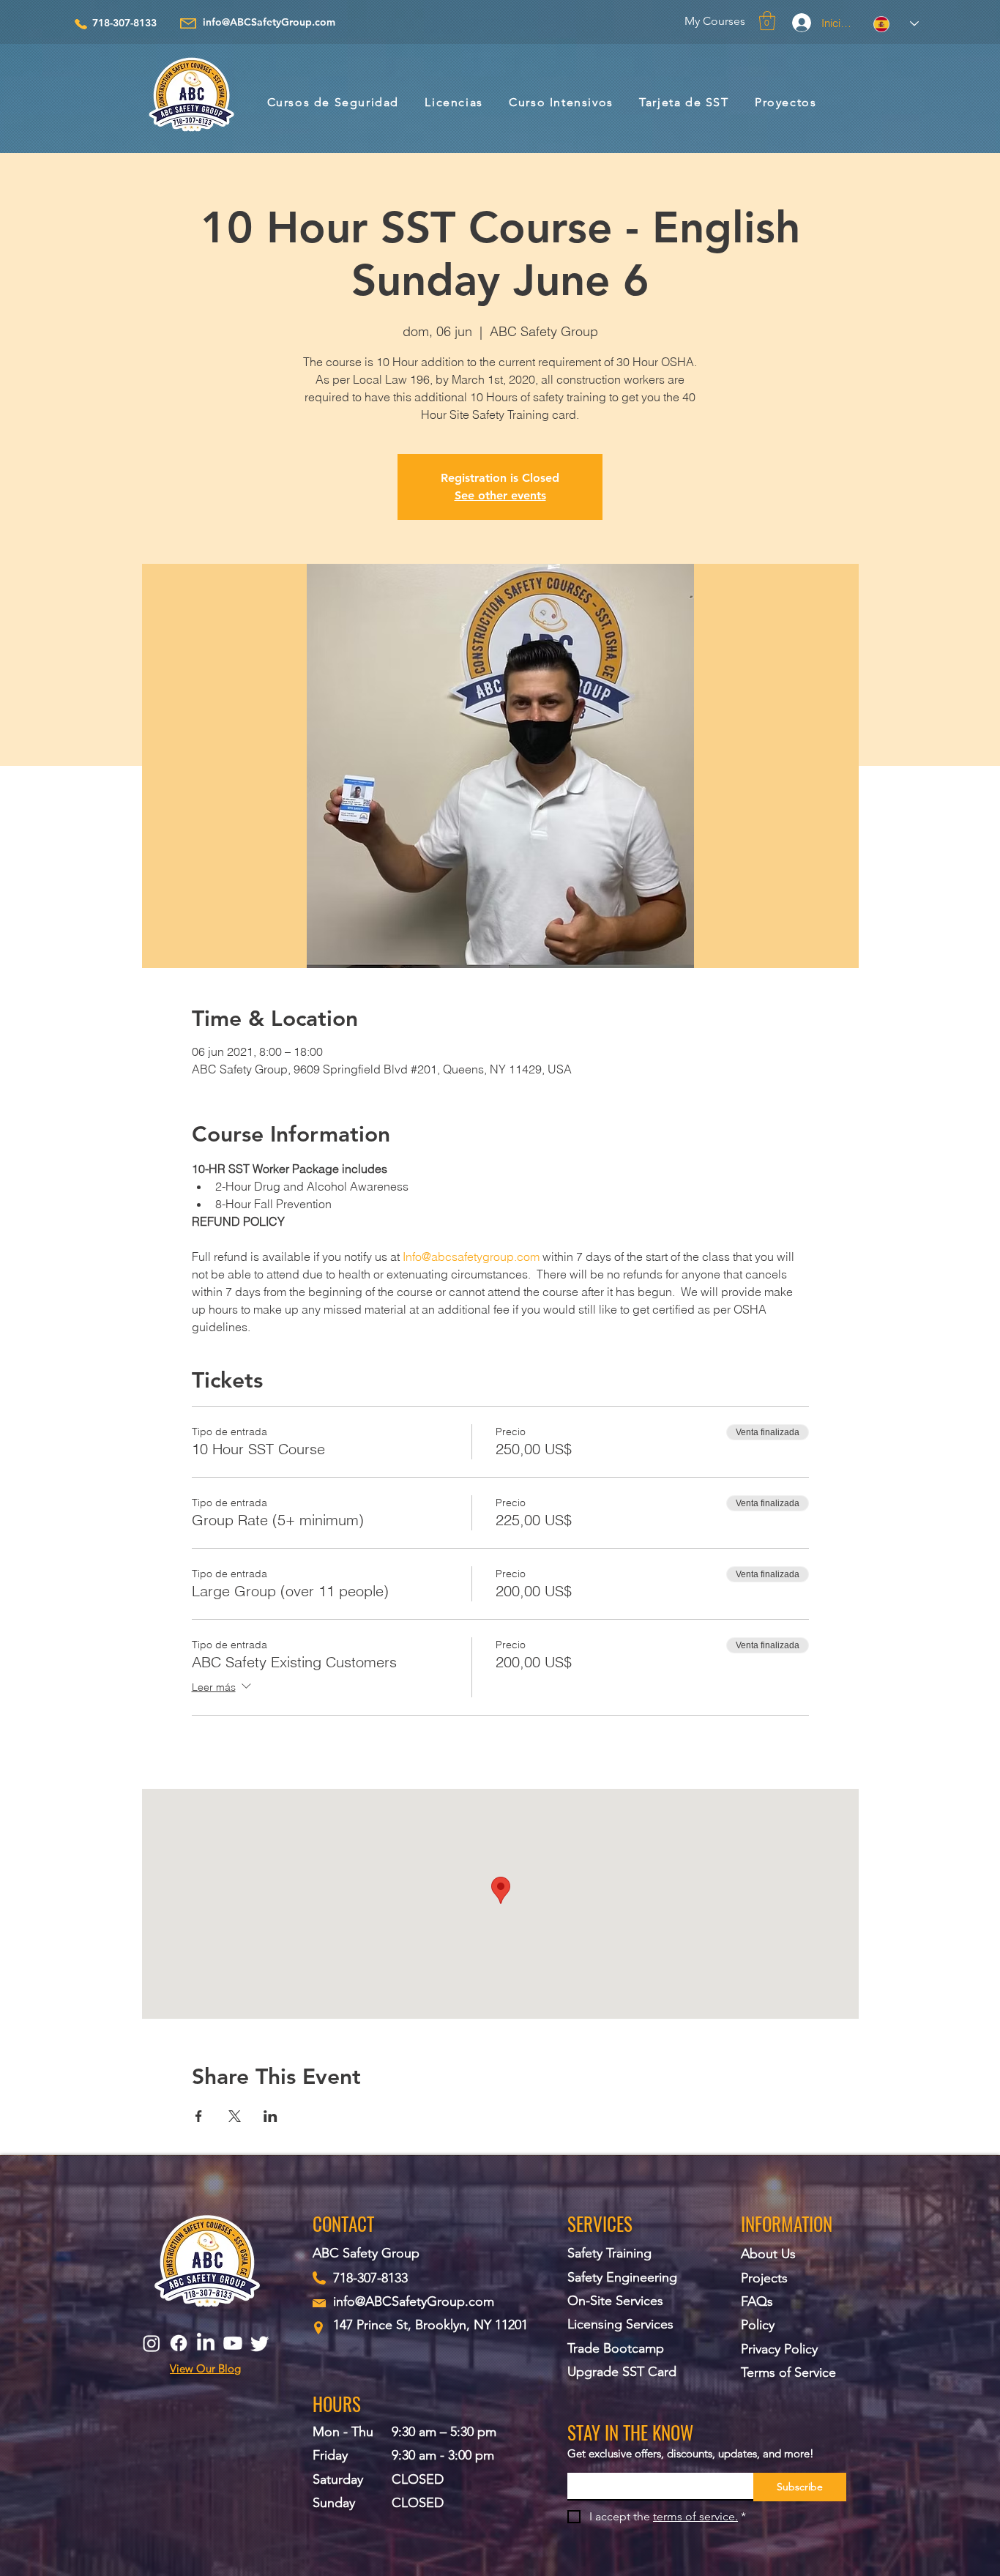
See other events (500, 495)
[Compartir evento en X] (235, 2116)
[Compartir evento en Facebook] (199, 2116)
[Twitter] (260, 2343)
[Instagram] (152, 2343)
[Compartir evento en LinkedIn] (270, 2116)
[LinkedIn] (206, 2343)
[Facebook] (179, 2343)
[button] (767, 21)
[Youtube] (233, 2343)
